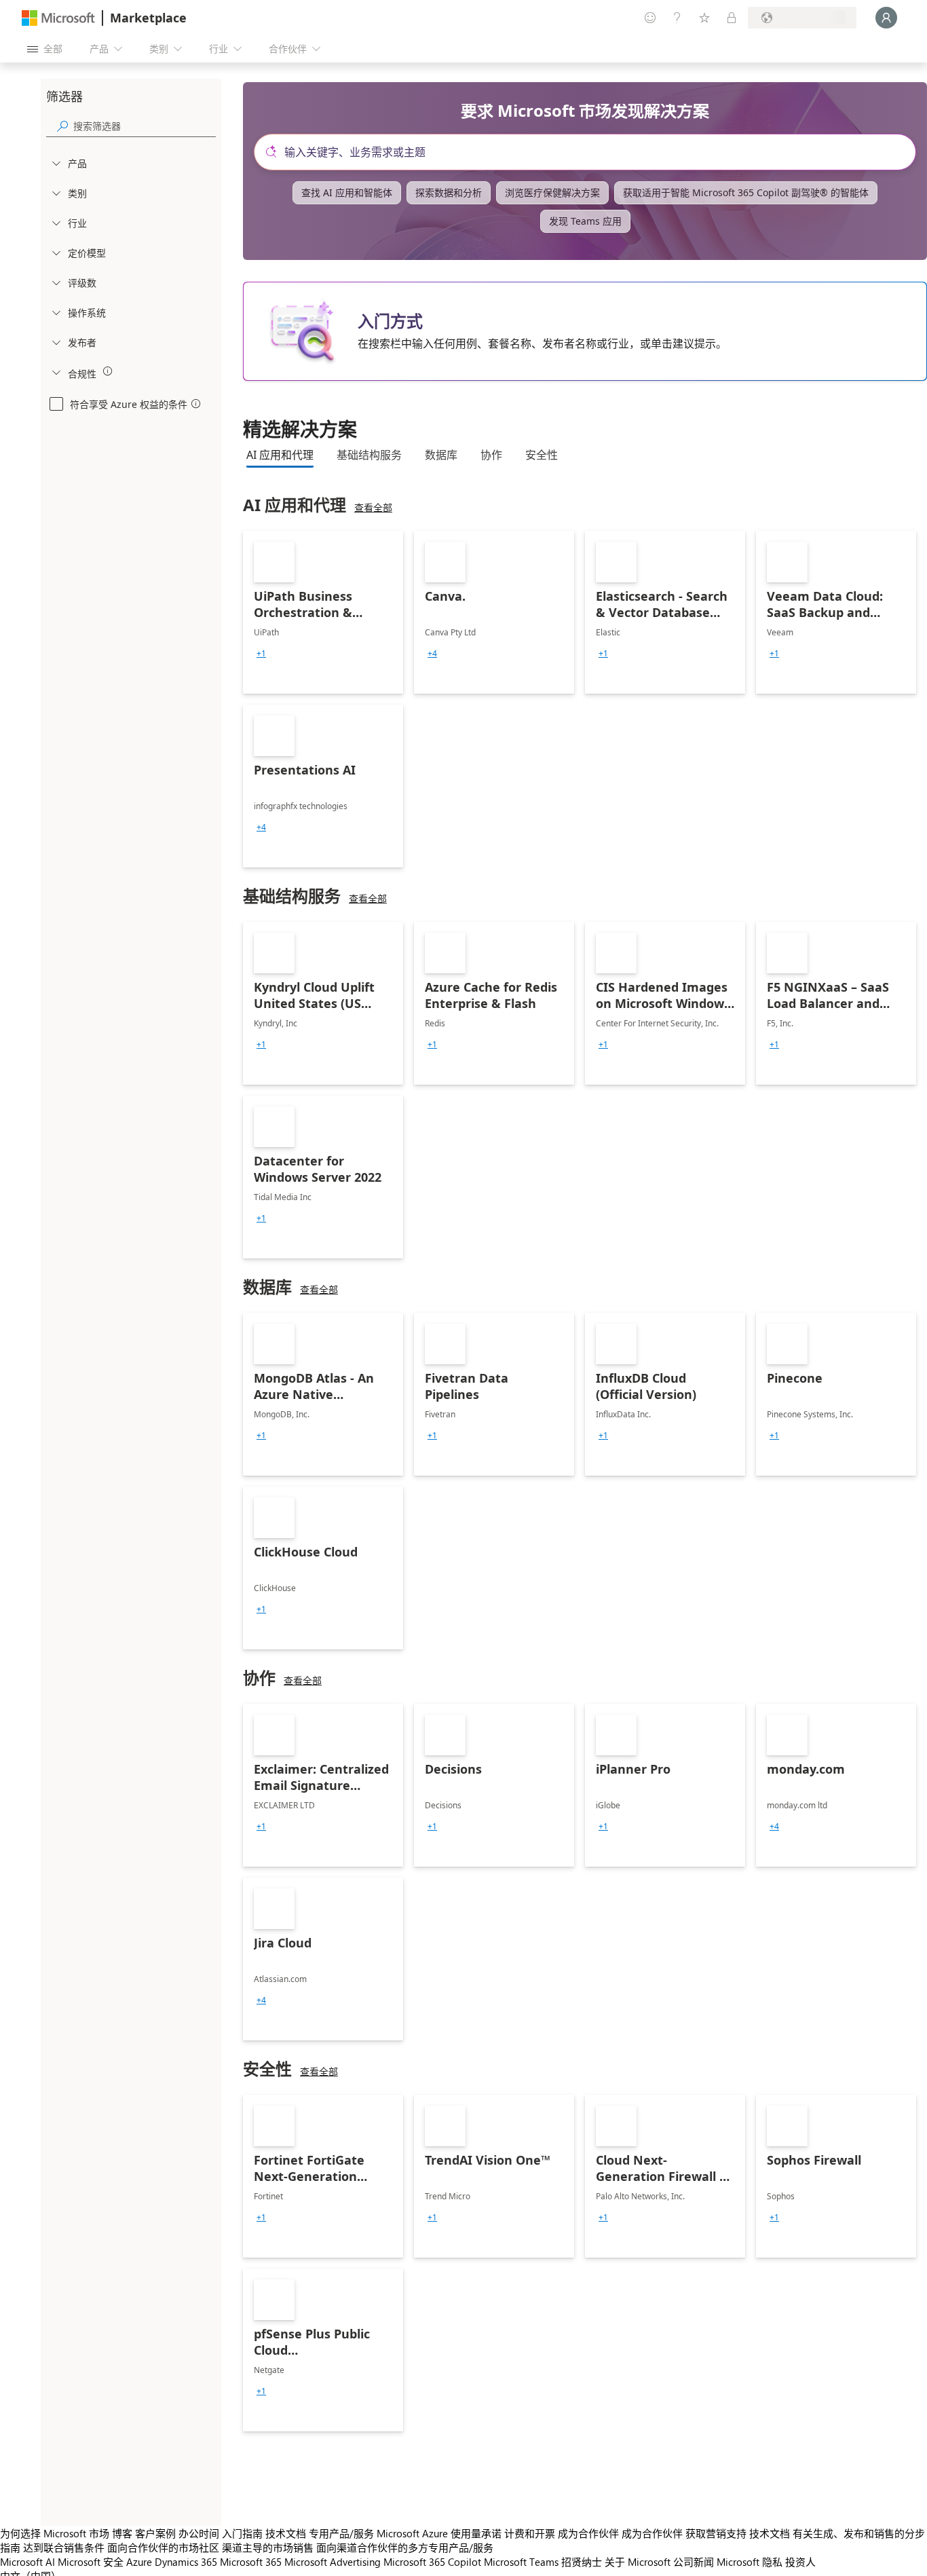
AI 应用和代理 (280, 455)
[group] (261, 654)
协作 (491, 455)
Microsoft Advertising (333, 2562)
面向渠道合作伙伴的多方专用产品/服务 (405, 2547)
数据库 (441, 455)
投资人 (800, 2562)
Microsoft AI (27, 2562)
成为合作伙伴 (588, 2533)
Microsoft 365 (251, 2562)
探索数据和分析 (449, 192)
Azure (139, 2562)
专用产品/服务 (341, 2533)
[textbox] (590, 152)
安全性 (542, 455)
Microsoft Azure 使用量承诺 (439, 2533)
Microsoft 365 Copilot (432, 2562)
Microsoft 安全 (91, 2562)
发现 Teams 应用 (585, 221)
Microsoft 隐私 (750, 2562)
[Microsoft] (58, 18)
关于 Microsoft (638, 2562)
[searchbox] (145, 126)
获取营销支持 (716, 2533)
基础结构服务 (369, 455)
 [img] (108, 371)
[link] (323, 612)
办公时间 (199, 2533)
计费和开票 (530, 2533)
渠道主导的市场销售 (268, 2547)
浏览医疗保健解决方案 (552, 192)
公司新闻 (694, 2562)
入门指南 (242, 2533)
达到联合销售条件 (64, 2547)
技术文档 (286, 2533)
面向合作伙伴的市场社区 (163, 2547)
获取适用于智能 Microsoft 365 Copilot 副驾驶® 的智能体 (746, 192)
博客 (122, 2533)
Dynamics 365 (186, 2562)
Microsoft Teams (521, 2562)
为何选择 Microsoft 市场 (55, 2533)
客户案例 (155, 2533)
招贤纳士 (582, 2562)
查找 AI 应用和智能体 (347, 192)
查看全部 (373, 507)
